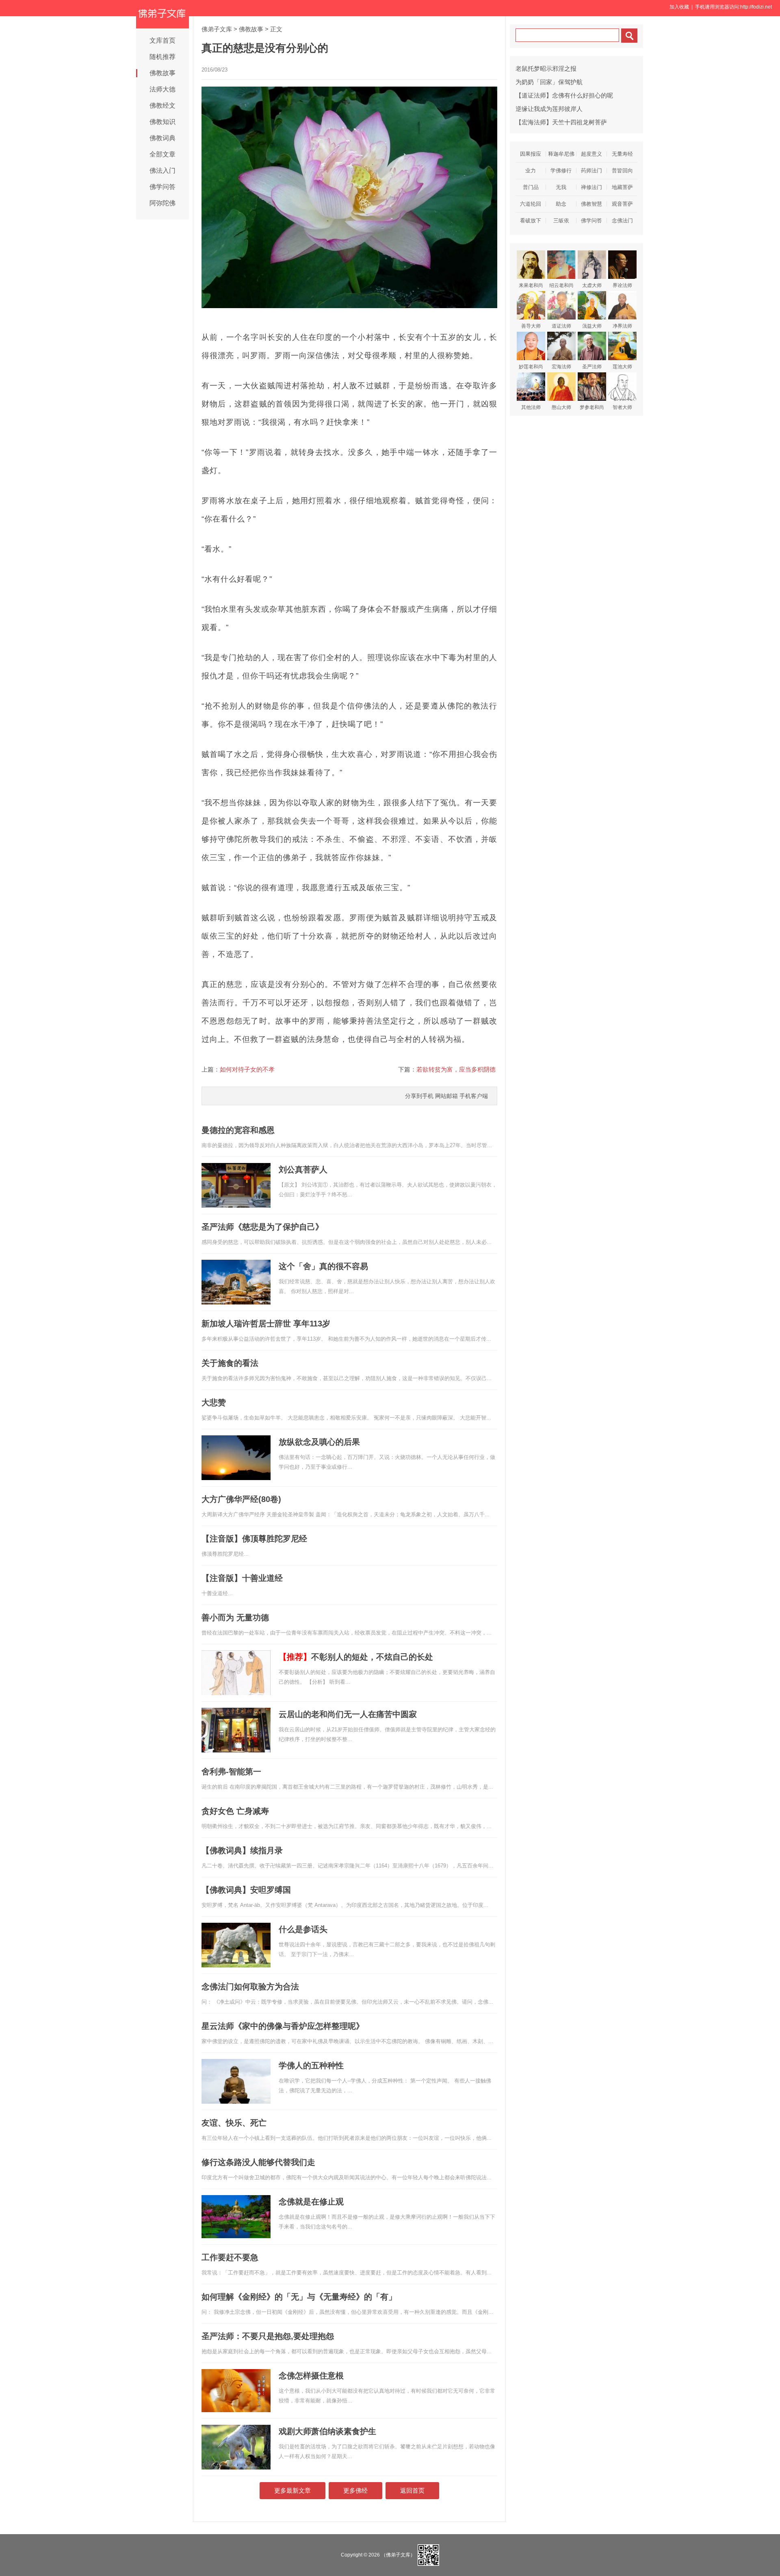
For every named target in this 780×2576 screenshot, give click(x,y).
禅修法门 (591, 187)
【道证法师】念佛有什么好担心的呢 (564, 95)
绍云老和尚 (561, 285)
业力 (531, 171)
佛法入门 (162, 171)
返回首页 (412, 2490)
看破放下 (531, 221)
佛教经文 (162, 105)
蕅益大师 (592, 326)
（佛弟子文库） (398, 2555)
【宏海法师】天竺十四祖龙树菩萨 (561, 122)
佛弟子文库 (217, 29)
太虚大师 (592, 285)
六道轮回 (531, 204)
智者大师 (622, 407)
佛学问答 (162, 187)
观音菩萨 (622, 204)
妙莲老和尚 (531, 367)
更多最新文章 (292, 2490)
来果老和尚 (531, 285)
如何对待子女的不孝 (247, 1069)
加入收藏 (679, 7)
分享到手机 (419, 1096)
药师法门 (591, 171)
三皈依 (561, 221)
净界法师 (622, 326)
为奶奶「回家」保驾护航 (549, 82)
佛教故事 (162, 73)
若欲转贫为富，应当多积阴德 (456, 1069)
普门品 (531, 187)
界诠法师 (622, 285)
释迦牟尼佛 (561, 154)
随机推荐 (162, 57)
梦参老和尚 (592, 407)
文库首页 (162, 40)
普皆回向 (622, 171)
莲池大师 (622, 367)
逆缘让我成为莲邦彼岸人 (549, 109)
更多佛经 (355, 2490)
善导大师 (531, 326)
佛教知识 (162, 122)
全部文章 (162, 154)
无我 (561, 187)
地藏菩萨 (622, 187)
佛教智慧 (591, 204)
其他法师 (531, 407)
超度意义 (591, 154)
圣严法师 (592, 367)
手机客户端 (474, 1096)
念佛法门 (622, 221)
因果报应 (531, 154)
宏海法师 (561, 367)
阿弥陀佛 (162, 203)
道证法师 (561, 326)
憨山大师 (561, 407)
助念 (561, 204)
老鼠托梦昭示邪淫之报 (546, 68)
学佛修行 (561, 171)
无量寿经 (622, 154)
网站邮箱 (446, 1096)
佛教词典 (162, 138)
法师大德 (162, 89)
